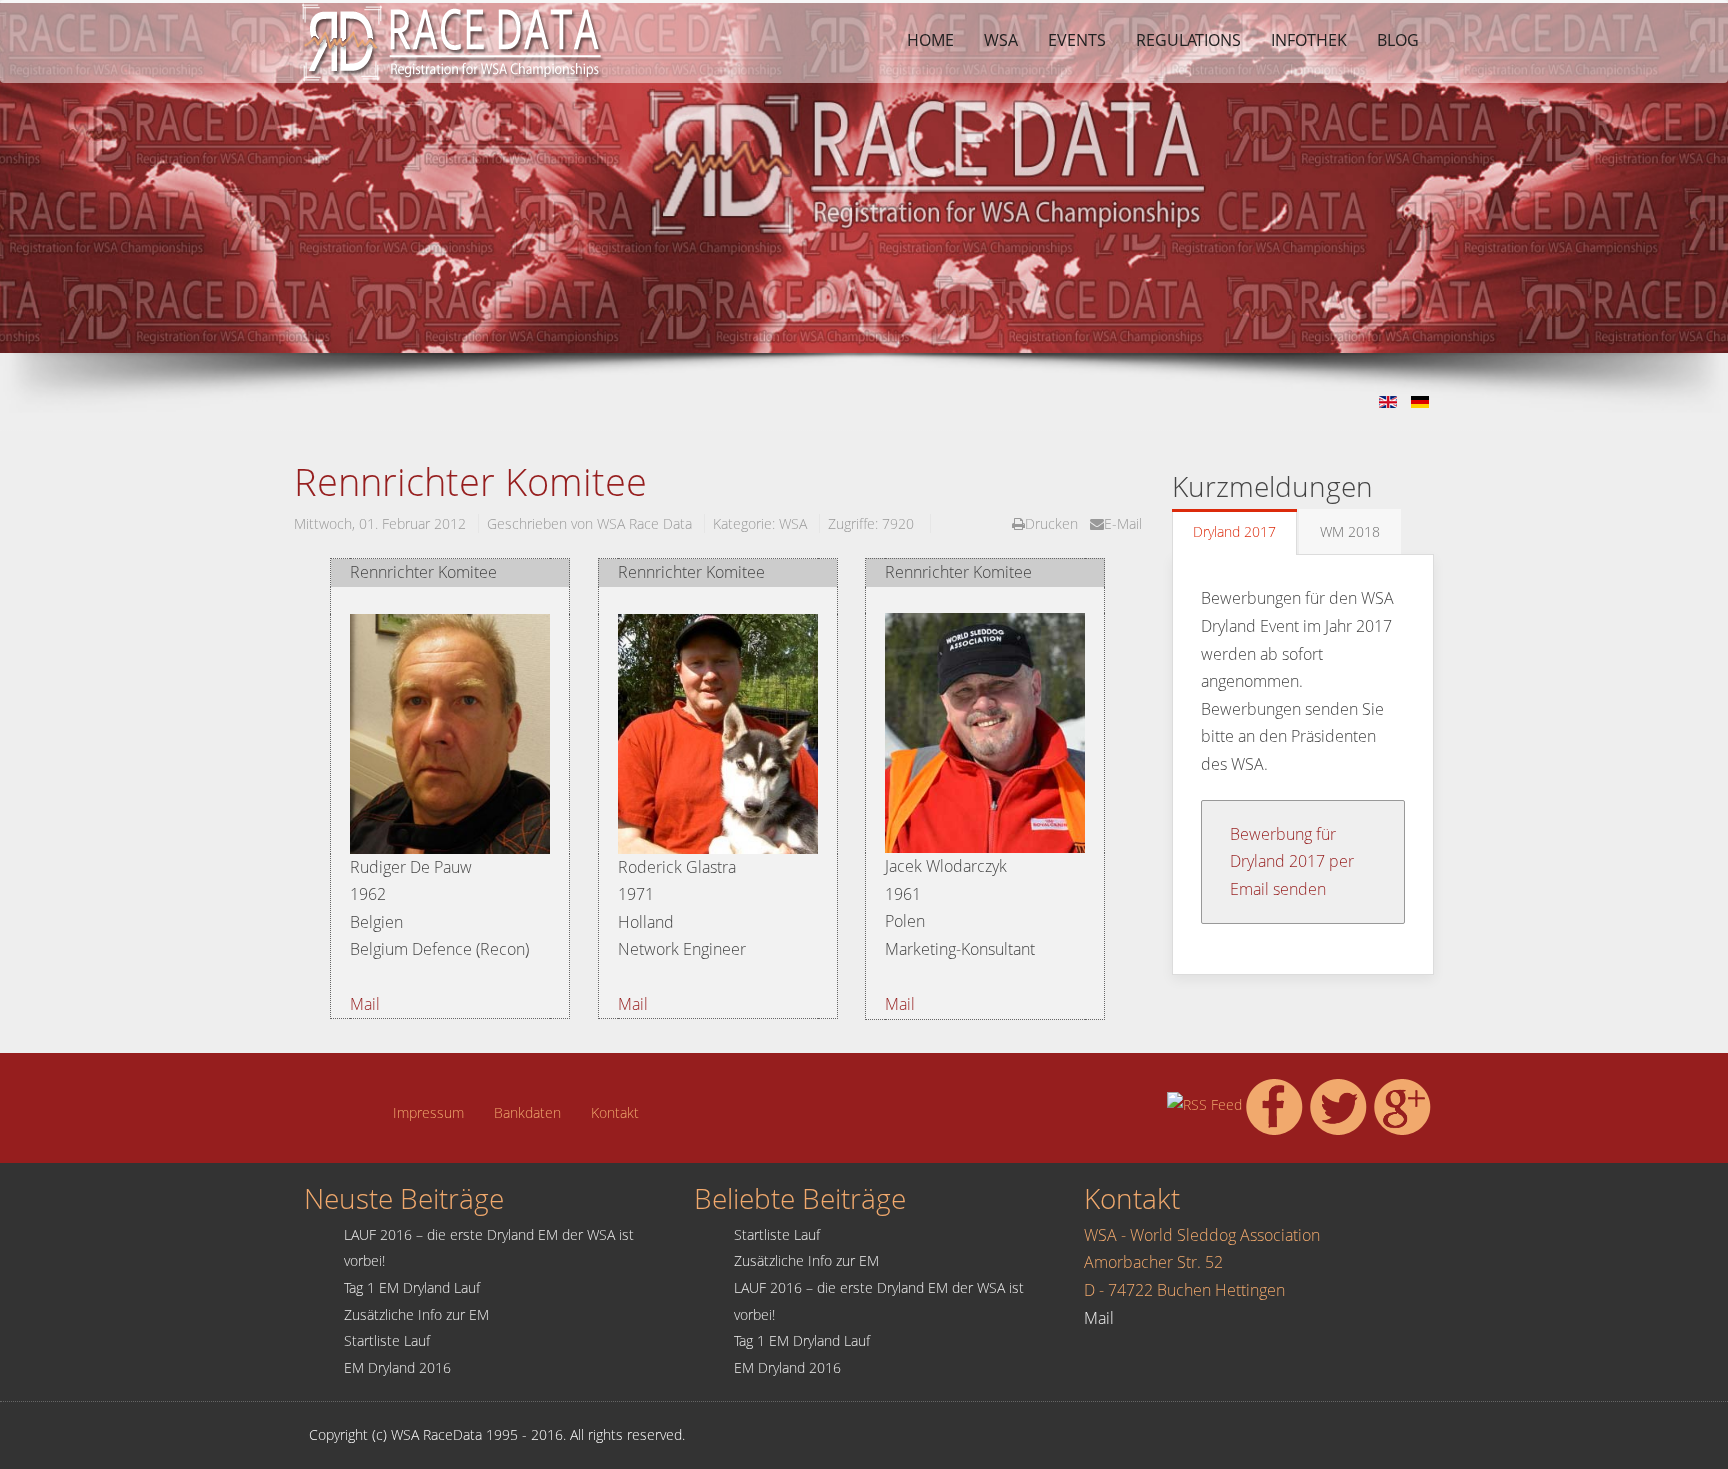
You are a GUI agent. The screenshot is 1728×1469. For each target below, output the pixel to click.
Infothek (1309, 40)
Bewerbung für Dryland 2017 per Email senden (1292, 861)
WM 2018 (1350, 531)
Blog (1398, 40)
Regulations (1188, 40)
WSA (1001, 40)
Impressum (428, 1112)
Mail (365, 1004)
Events (1077, 40)
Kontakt (615, 1112)
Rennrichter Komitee (470, 481)
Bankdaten (527, 1112)
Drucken (1051, 523)
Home (930, 40)
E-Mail (1123, 523)
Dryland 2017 (1234, 531)
